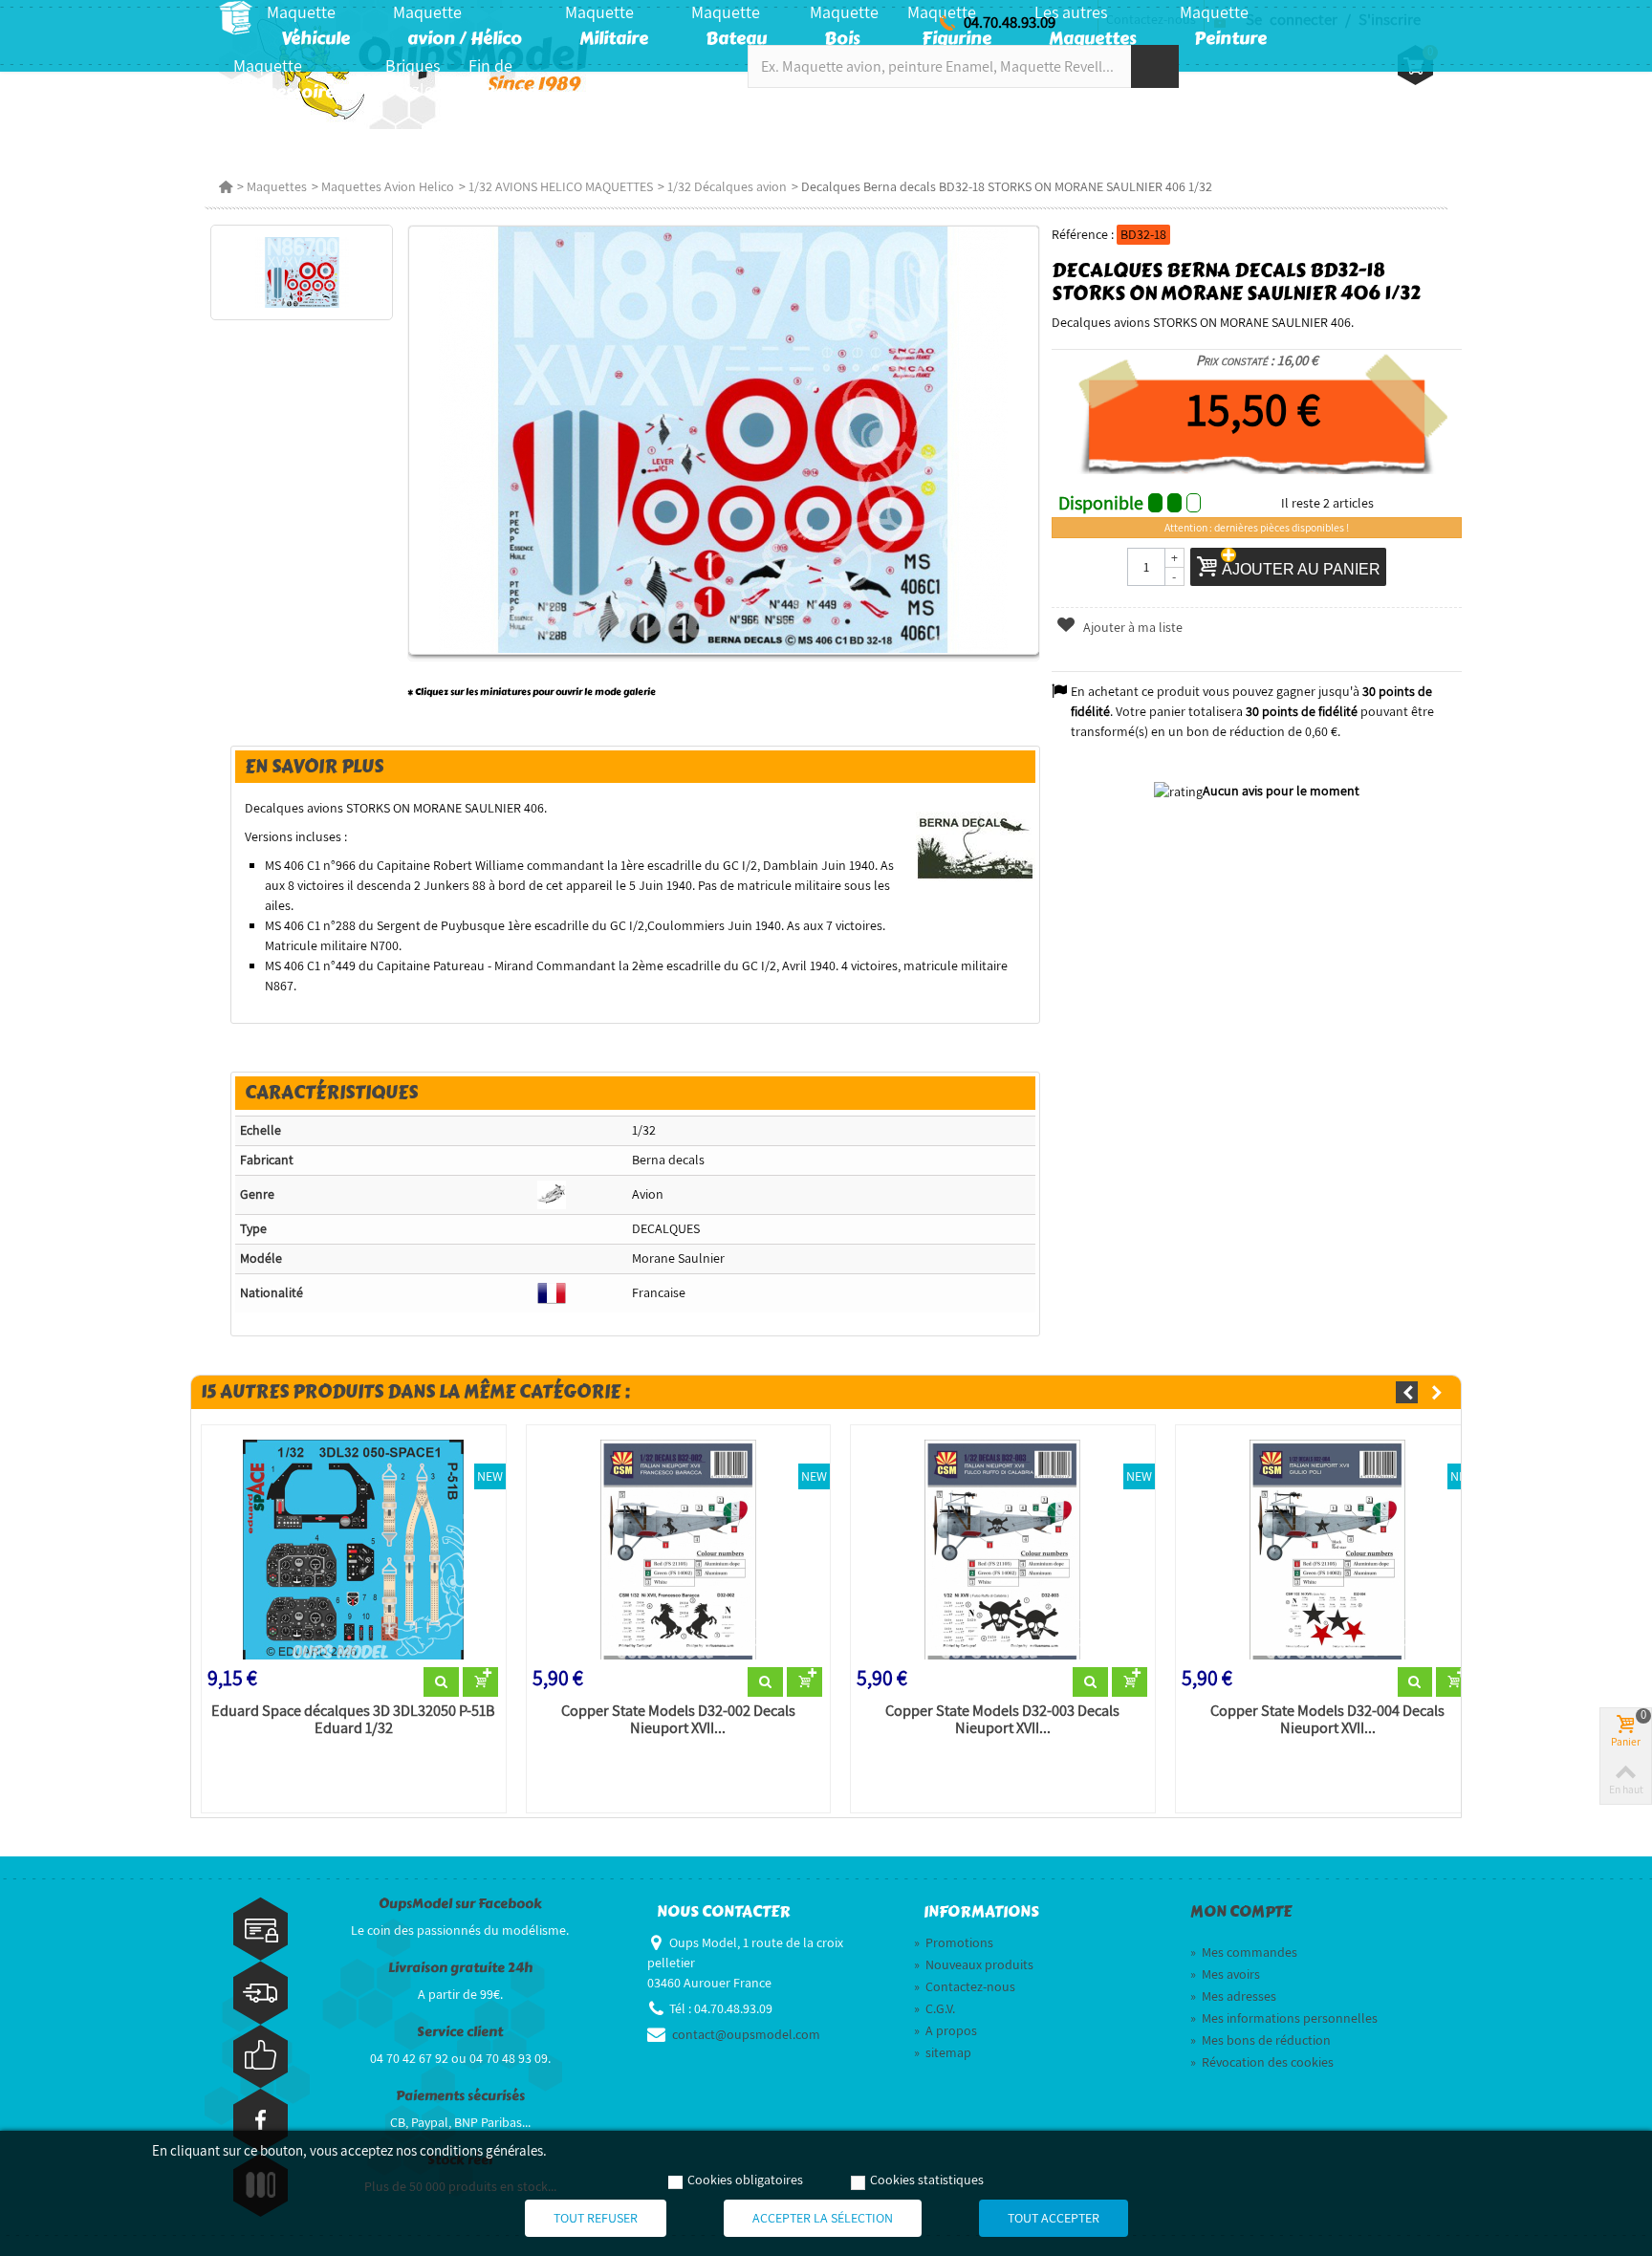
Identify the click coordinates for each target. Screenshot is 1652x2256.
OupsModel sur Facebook (460, 1904)
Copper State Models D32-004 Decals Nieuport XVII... (1327, 1720)
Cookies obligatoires (745, 2180)
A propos (946, 2030)
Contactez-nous (965, 1986)
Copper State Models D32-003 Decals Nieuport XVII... (1002, 1720)
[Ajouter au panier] (480, 1682)
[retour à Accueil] (226, 186)
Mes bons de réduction (1261, 2040)
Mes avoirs (1225, 1974)
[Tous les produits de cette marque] (976, 847)
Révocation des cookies (1262, 2062)
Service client (460, 2032)
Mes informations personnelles (1284, 2018)
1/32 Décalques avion (727, 186)
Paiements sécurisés (460, 2096)
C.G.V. (935, 2008)
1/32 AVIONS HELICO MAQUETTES (561, 186)
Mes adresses (1233, 1996)
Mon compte (1241, 1912)
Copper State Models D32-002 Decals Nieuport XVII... (678, 1720)
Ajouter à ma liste (1131, 627)
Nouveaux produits (974, 1964)
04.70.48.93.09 (1010, 22)
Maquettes (277, 186)
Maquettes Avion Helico (388, 186)
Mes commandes (1244, 1952)
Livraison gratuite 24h (460, 1968)
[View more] (441, 1682)
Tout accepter (1054, 2218)
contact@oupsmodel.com (746, 2034)
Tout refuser (596, 2218)
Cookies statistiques (927, 2180)
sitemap (943, 2052)
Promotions (954, 1942)
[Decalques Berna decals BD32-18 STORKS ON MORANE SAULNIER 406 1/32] (302, 272)
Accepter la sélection (823, 2218)
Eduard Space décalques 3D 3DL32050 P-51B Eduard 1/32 (353, 1720)
